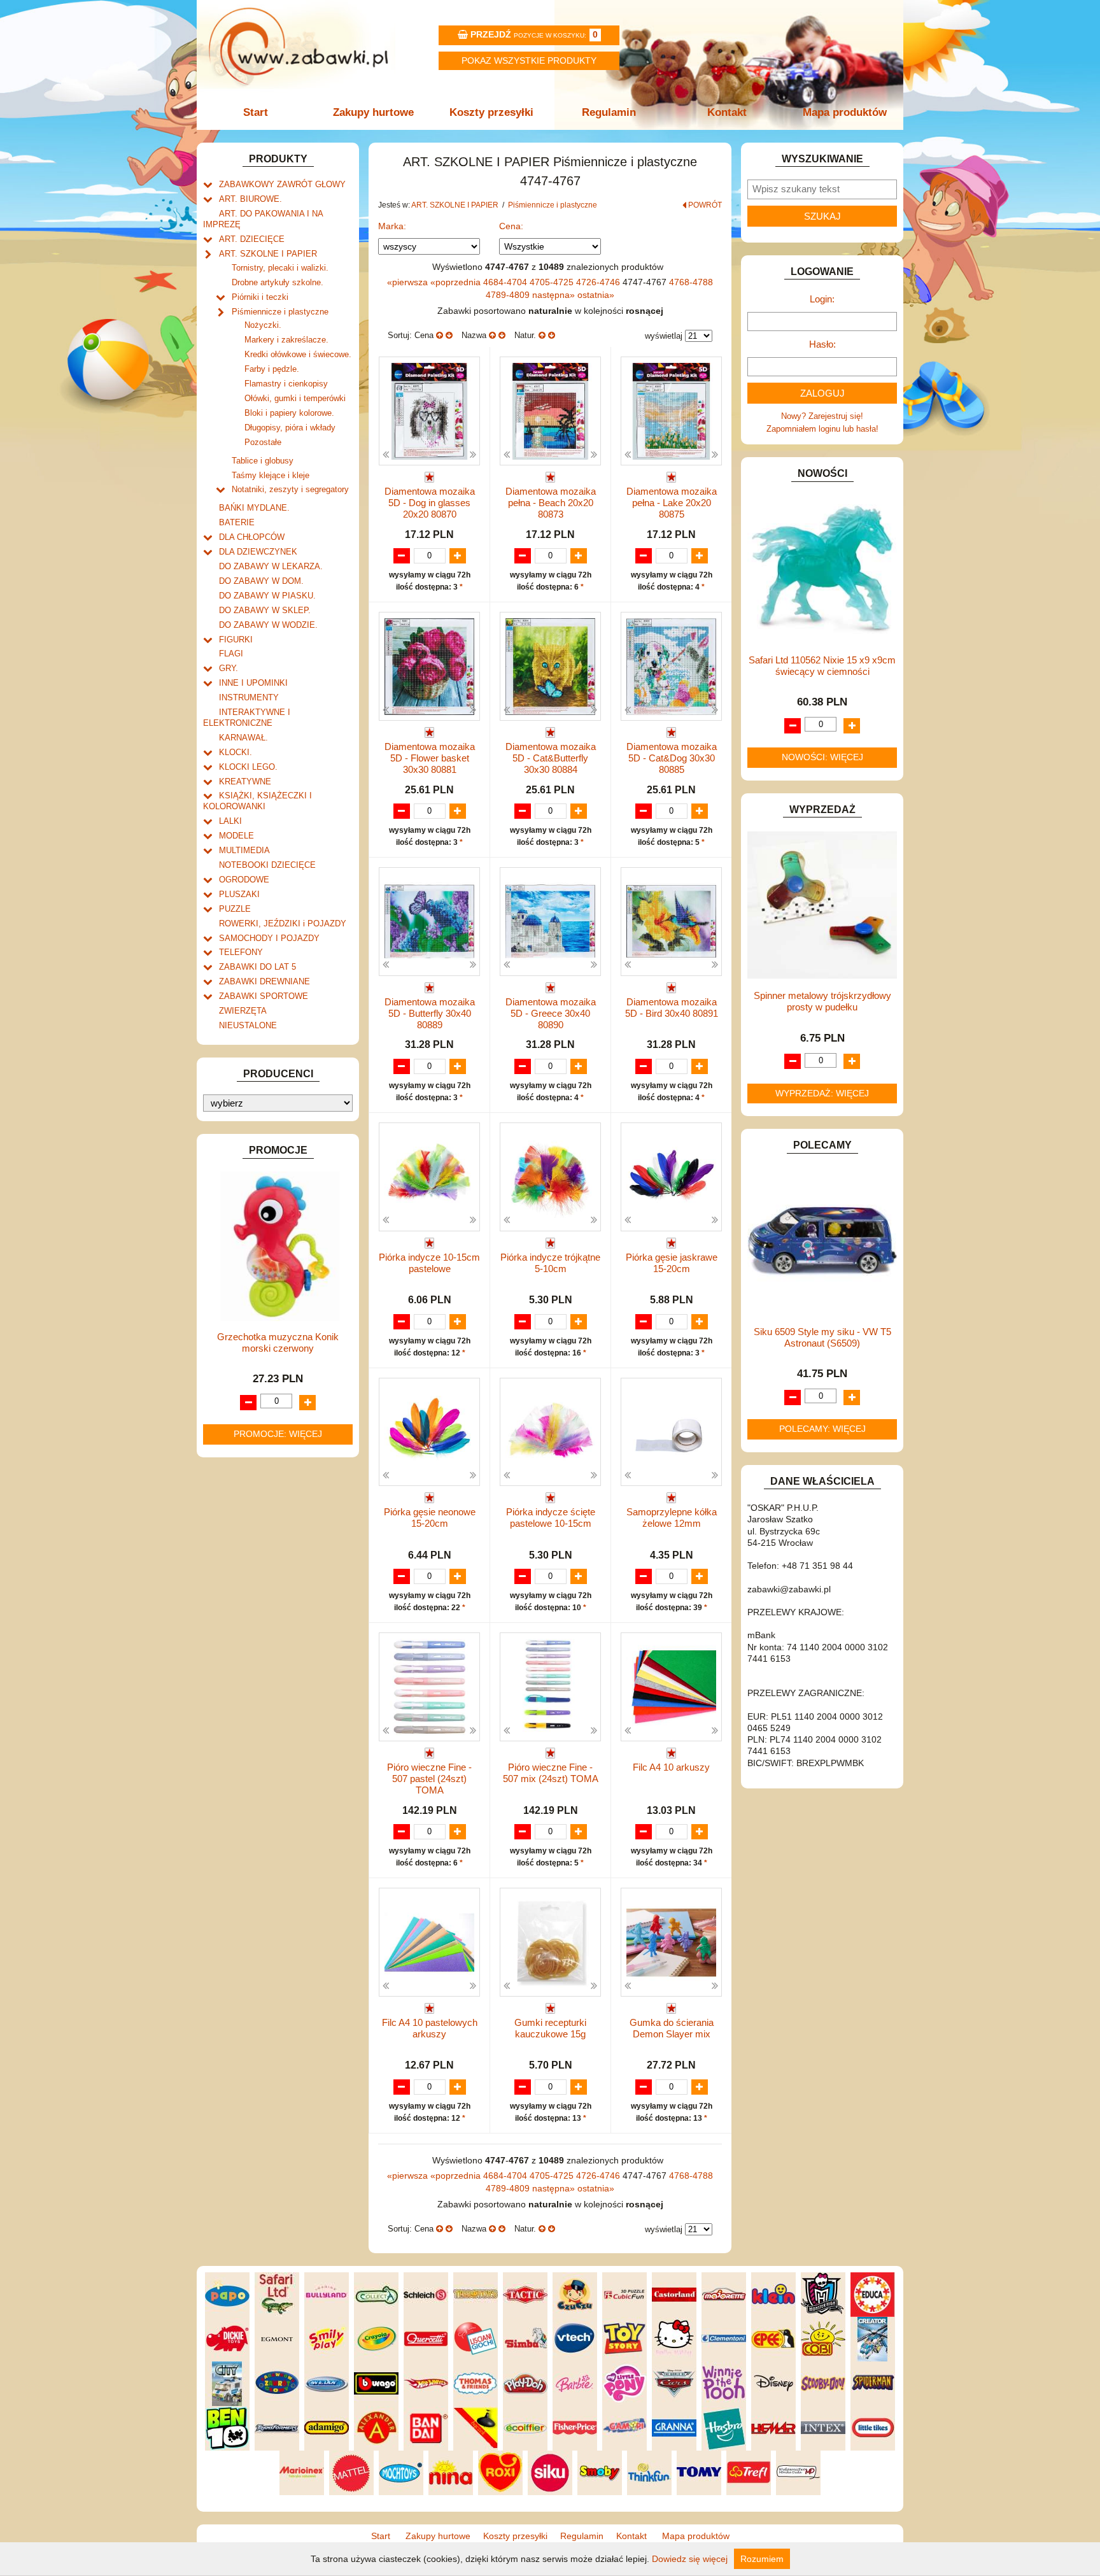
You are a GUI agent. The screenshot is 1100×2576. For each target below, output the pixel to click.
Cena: (511, 226)
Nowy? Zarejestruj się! (822, 416)
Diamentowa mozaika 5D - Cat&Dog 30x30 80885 (672, 758)
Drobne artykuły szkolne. (278, 282)
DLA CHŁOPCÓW (252, 537)
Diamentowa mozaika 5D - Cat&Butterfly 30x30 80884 (551, 758)
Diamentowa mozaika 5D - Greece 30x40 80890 (551, 1013)
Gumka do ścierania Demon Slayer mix (672, 2028)
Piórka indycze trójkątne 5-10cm (550, 1263)
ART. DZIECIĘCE (252, 239)
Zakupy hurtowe (373, 112)
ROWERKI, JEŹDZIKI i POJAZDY (283, 924)
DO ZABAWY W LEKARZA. (271, 566)
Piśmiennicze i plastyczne (280, 312)
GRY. (229, 668)
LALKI (230, 821)
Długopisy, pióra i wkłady (290, 428)
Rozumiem (762, 2559)
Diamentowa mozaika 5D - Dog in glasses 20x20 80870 (430, 503)
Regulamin (609, 112)
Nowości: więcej (822, 757)
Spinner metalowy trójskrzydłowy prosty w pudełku (822, 1001)
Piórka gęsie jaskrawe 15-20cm (672, 1263)
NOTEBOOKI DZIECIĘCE (267, 865)
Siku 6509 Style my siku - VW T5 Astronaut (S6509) (822, 1337)
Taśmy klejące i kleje (271, 475)
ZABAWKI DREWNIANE (264, 981)
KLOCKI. (236, 752)
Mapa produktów (845, 112)
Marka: (392, 226)
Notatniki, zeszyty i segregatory (290, 489)
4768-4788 (691, 282)
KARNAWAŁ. (243, 738)
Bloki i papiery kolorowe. (289, 413)
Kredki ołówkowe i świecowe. (298, 354)
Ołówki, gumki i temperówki (295, 398)
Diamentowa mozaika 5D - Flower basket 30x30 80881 (430, 758)
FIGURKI (236, 640)
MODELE (236, 836)
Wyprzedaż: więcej (822, 1093)
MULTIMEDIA (244, 850)
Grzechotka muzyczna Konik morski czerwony (278, 1342)
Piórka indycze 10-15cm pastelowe (429, 1263)
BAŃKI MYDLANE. (254, 508)
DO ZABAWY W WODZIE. (268, 625)
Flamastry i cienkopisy (286, 384)
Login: (822, 299)
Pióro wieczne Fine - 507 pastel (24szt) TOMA (429, 1779)
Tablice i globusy (263, 461)
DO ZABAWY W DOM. (261, 581)
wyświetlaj (664, 336)
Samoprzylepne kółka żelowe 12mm (672, 1518)
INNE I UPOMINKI (253, 683)
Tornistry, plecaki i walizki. (280, 268)
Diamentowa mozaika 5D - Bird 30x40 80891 (672, 1008)
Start (256, 112)
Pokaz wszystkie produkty (529, 60)
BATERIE (237, 522)
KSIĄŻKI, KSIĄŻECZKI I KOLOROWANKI (257, 801)
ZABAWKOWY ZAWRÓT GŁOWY (282, 184)
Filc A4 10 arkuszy (671, 1767)
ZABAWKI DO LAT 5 (257, 967)
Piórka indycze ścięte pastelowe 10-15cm (551, 1518)
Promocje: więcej (278, 1434)
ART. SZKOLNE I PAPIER (268, 254)
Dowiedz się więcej (690, 2559)
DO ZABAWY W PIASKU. (267, 596)
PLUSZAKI (239, 894)
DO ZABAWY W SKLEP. (265, 610)
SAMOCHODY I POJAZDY (269, 938)
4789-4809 (509, 295)
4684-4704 (506, 282)
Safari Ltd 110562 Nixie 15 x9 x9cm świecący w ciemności (822, 666)
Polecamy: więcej (822, 1429)
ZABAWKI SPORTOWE (264, 996)
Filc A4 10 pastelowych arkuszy (430, 2028)
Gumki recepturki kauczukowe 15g (550, 2028)
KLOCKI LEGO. (248, 767)
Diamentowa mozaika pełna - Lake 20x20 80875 (672, 503)
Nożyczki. (263, 325)
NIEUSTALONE (248, 1025)
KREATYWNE (245, 782)
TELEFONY (241, 952)
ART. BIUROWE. (250, 199)
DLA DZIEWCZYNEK (258, 552)
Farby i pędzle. (272, 369)
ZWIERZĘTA (243, 1011)
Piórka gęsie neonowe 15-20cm (430, 1518)
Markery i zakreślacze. (286, 340)
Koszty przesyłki (491, 112)
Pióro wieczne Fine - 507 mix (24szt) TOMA (551, 1773)
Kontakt (727, 112)
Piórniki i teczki (260, 297)
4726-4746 (599, 282)
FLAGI (231, 654)
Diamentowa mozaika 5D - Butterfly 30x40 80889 (430, 1013)
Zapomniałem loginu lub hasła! (822, 429)
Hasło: (822, 344)
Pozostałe (263, 442)
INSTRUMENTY (249, 697)
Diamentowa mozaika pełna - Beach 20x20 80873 (551, 503)
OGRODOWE (244, 880)
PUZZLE (235, 909)
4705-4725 (553, 282)
